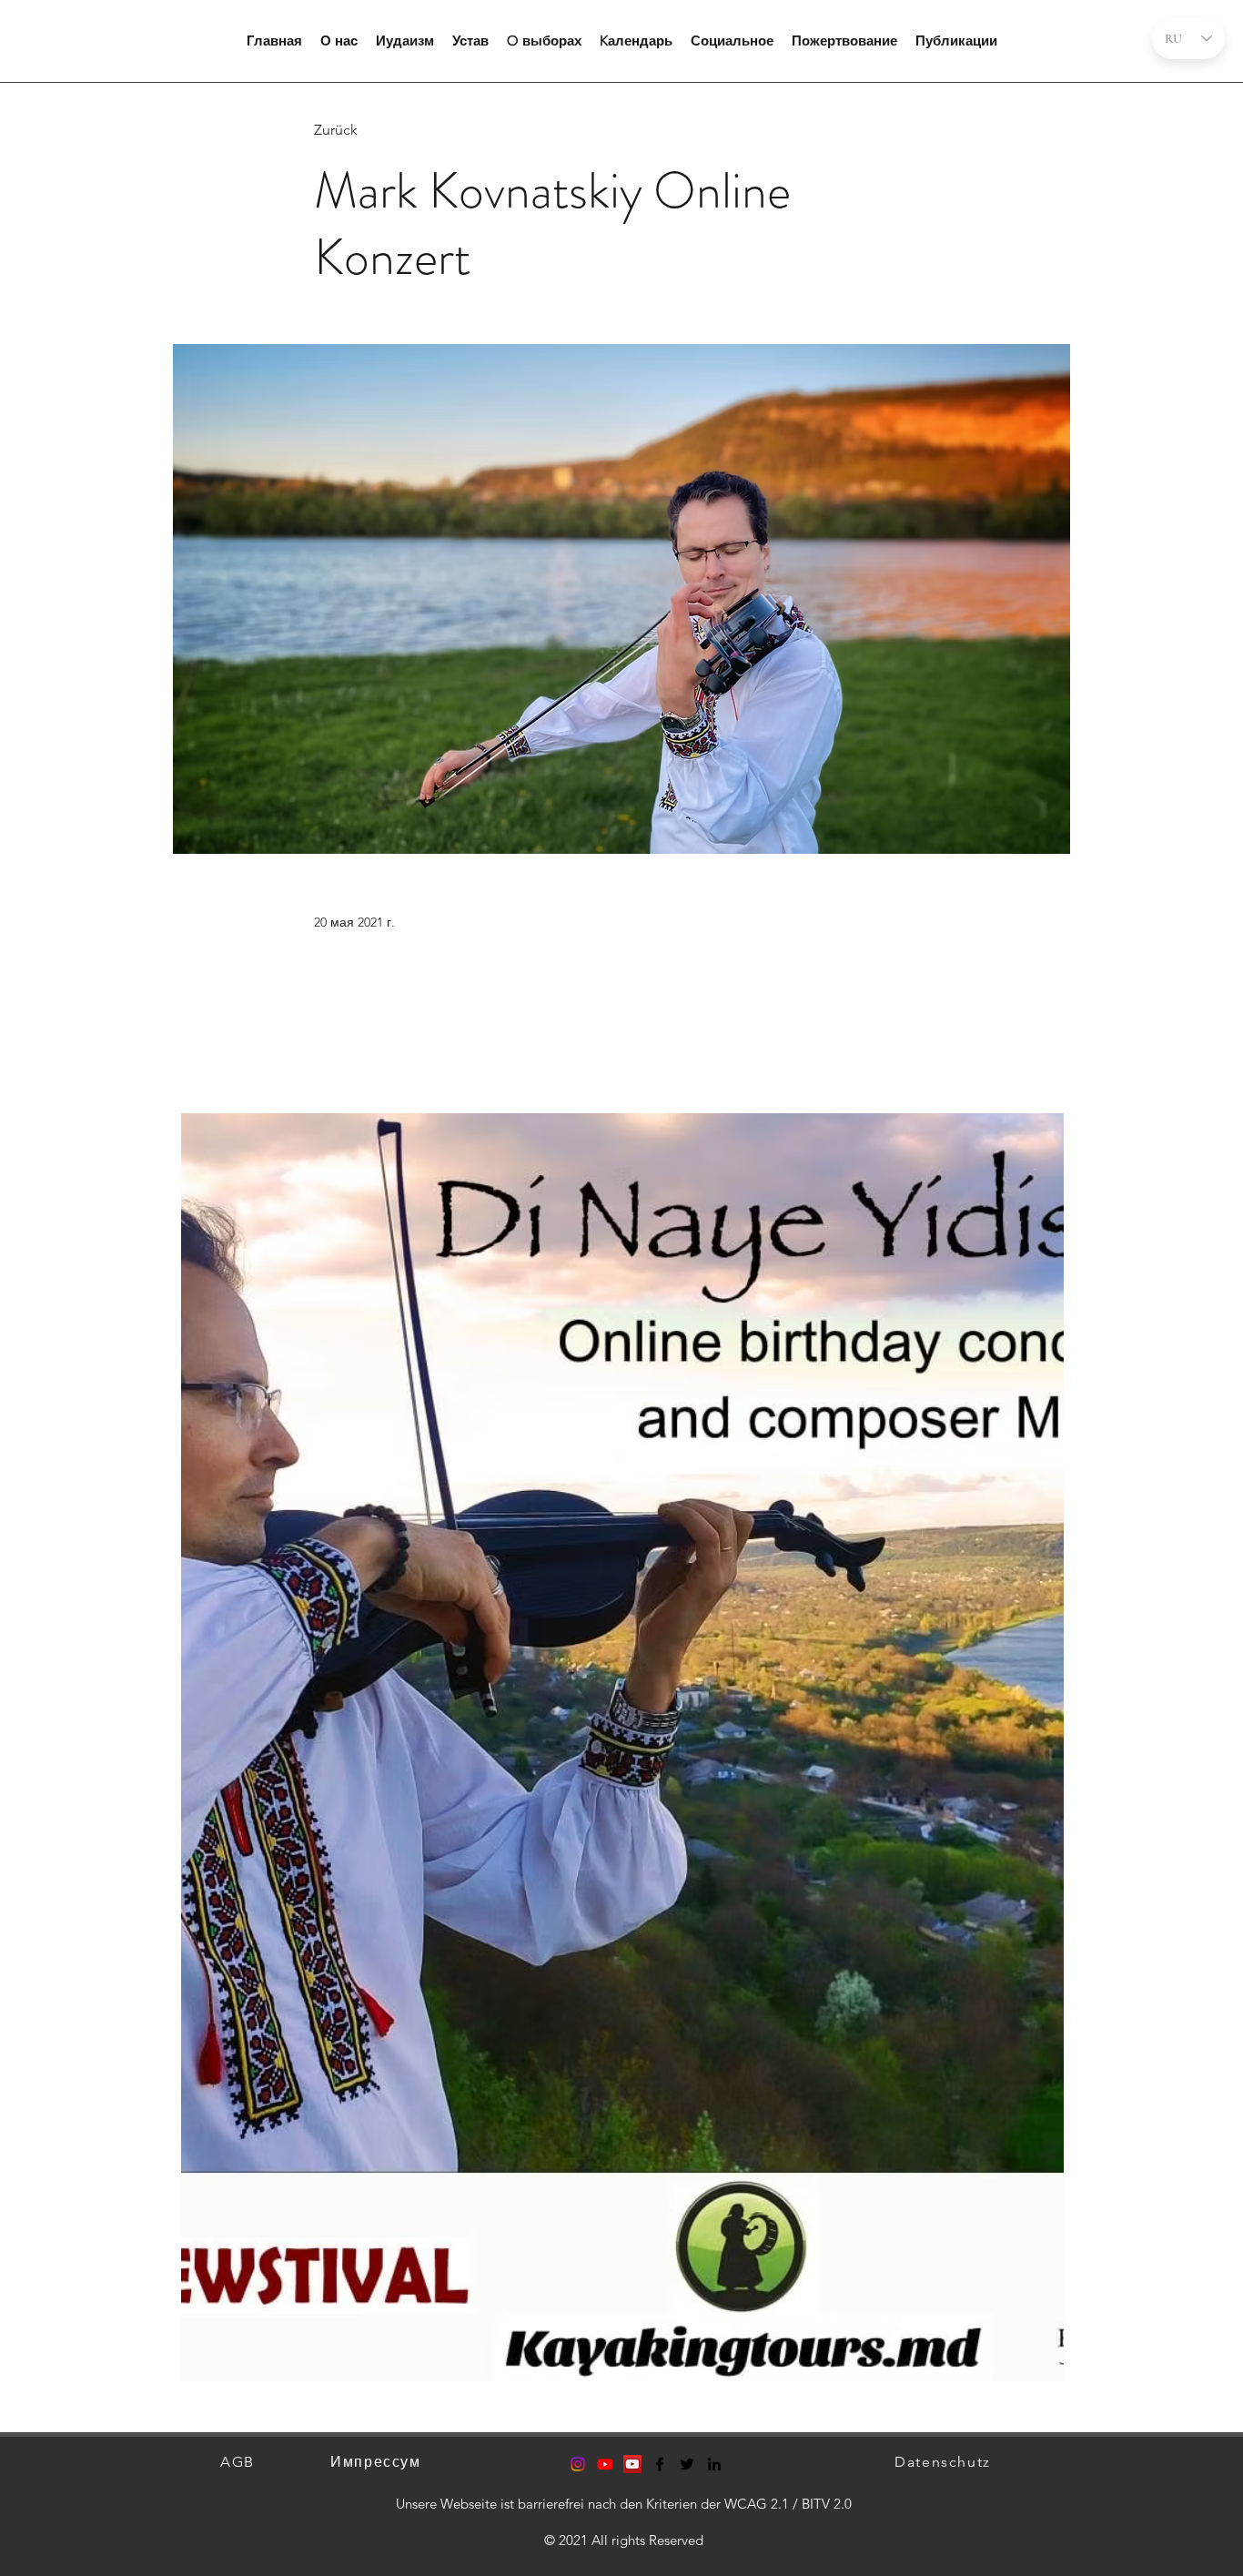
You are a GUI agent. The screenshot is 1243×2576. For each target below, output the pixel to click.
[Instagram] (578, 2464)
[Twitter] (687, 2464)
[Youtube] (605, 2464)
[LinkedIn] (714, 2464)
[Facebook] (660, 2464)
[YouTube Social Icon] (632, 2464)
